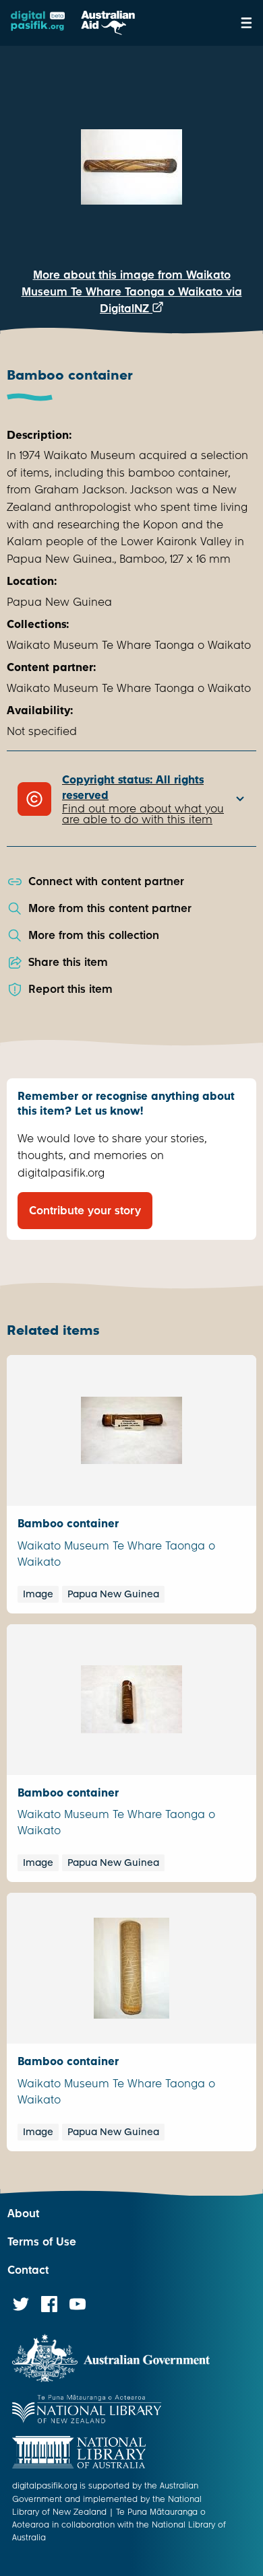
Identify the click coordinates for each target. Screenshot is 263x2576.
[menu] (246, 23)
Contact (28, 2270)
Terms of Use (42, 2242)
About (23, 2214)
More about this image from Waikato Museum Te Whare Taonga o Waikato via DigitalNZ (132, 292)
